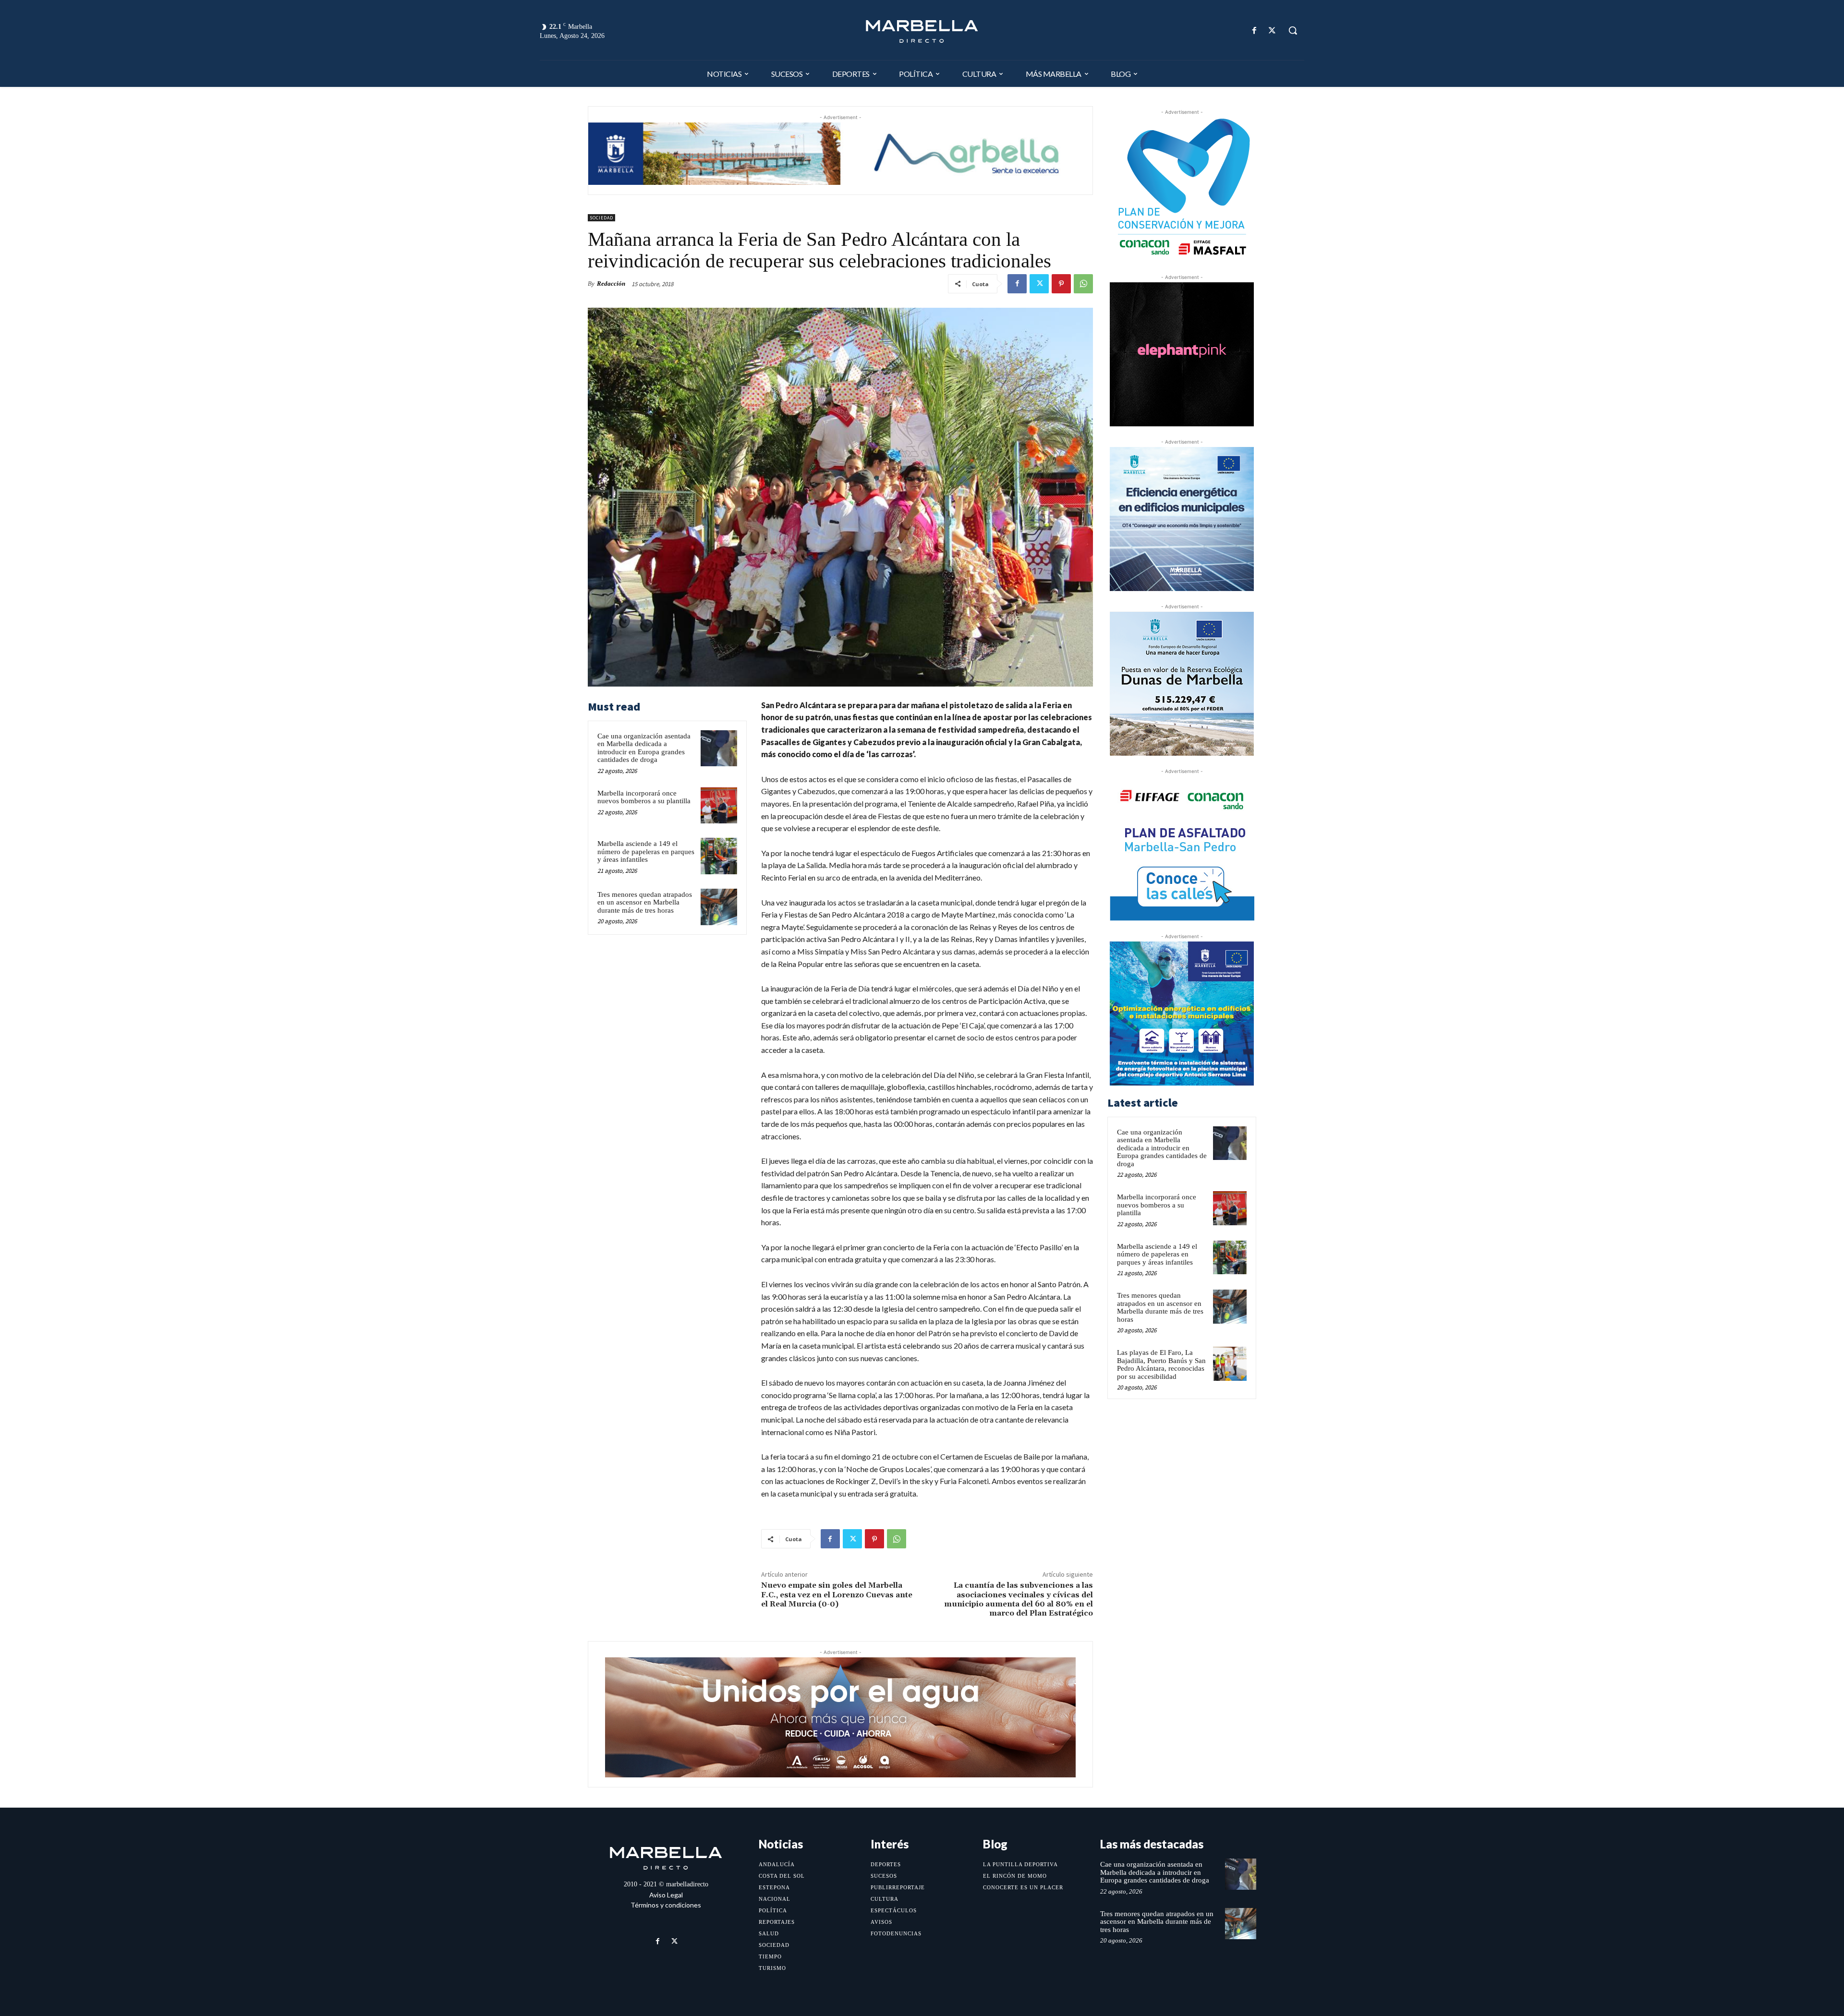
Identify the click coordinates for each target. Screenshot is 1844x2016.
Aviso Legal (666, 1895)
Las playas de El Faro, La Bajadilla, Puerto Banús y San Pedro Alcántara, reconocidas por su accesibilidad (1161, 1364)
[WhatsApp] (1083, 284)
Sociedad (601, 218)
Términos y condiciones (666, 1905)
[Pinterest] (1061, 284)
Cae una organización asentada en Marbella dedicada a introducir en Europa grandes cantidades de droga (644, 748)
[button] (1293, 30)
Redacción (611, 284)
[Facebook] (1255, 30)
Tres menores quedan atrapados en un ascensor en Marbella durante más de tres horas (645, 902)
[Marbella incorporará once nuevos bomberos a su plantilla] (719, 806)
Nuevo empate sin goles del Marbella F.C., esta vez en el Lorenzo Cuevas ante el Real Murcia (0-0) (837, 1594)
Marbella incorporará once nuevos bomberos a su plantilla (644, 797)
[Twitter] (1272, 30)
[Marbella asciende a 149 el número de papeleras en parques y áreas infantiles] (719, 856)
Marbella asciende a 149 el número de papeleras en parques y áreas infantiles (646, 851)
